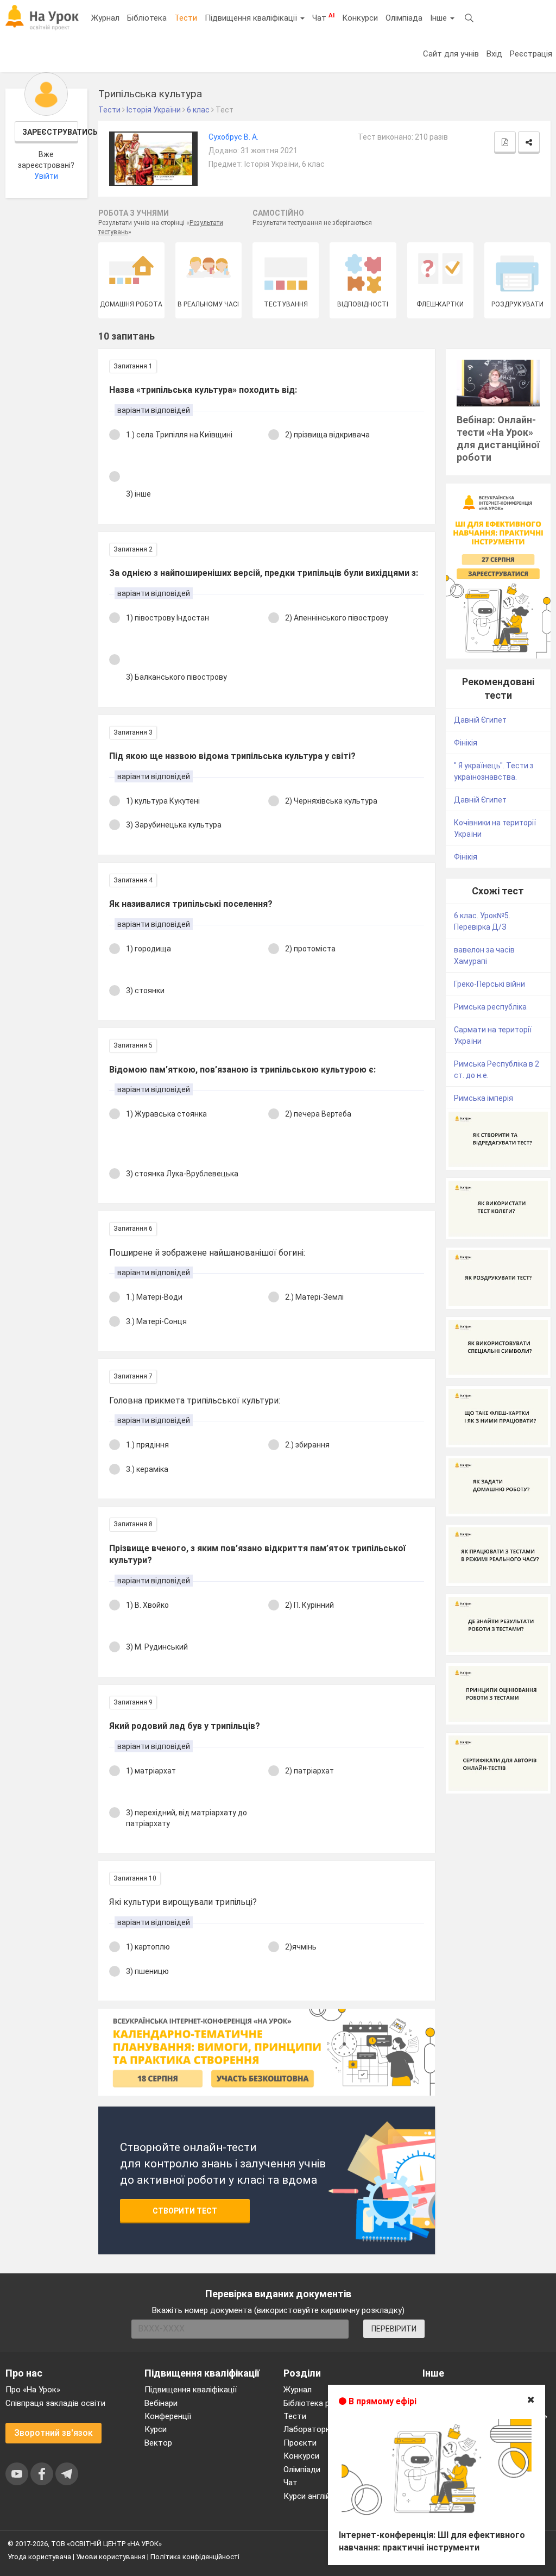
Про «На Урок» (33, 2390)
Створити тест (185, 2211)
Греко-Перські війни (489, 984)
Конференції (168, 2416)
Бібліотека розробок (323, 2403)
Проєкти (300, 2443)
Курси (156, 2429)
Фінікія (466, 743)
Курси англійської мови (327, 2496)
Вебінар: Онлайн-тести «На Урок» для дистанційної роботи (498, 438)
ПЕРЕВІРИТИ (394, 2329)
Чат (323, 17)
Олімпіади (302, 2470)
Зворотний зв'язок (53, 2433)
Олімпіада (404, 18)
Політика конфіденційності (195, 2557)
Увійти (46, 176)
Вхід (494, 54)
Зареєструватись (50, 132)
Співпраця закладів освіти (55, 2403)
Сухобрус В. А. (233, 137)
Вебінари (161, 2403)
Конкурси (360, 18)
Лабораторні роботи (323, 2429)
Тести (186, 18)
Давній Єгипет (480, 720)
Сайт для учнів (451, 54)
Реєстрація (531, 54)
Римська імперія (484, 1098)
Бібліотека (147, 18)
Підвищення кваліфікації (252, 18)
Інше (440, 18)
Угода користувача (39, 2557)
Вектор (158, 2443)
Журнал (105, 18)
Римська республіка (490, 1007)
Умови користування (111, 2557)
